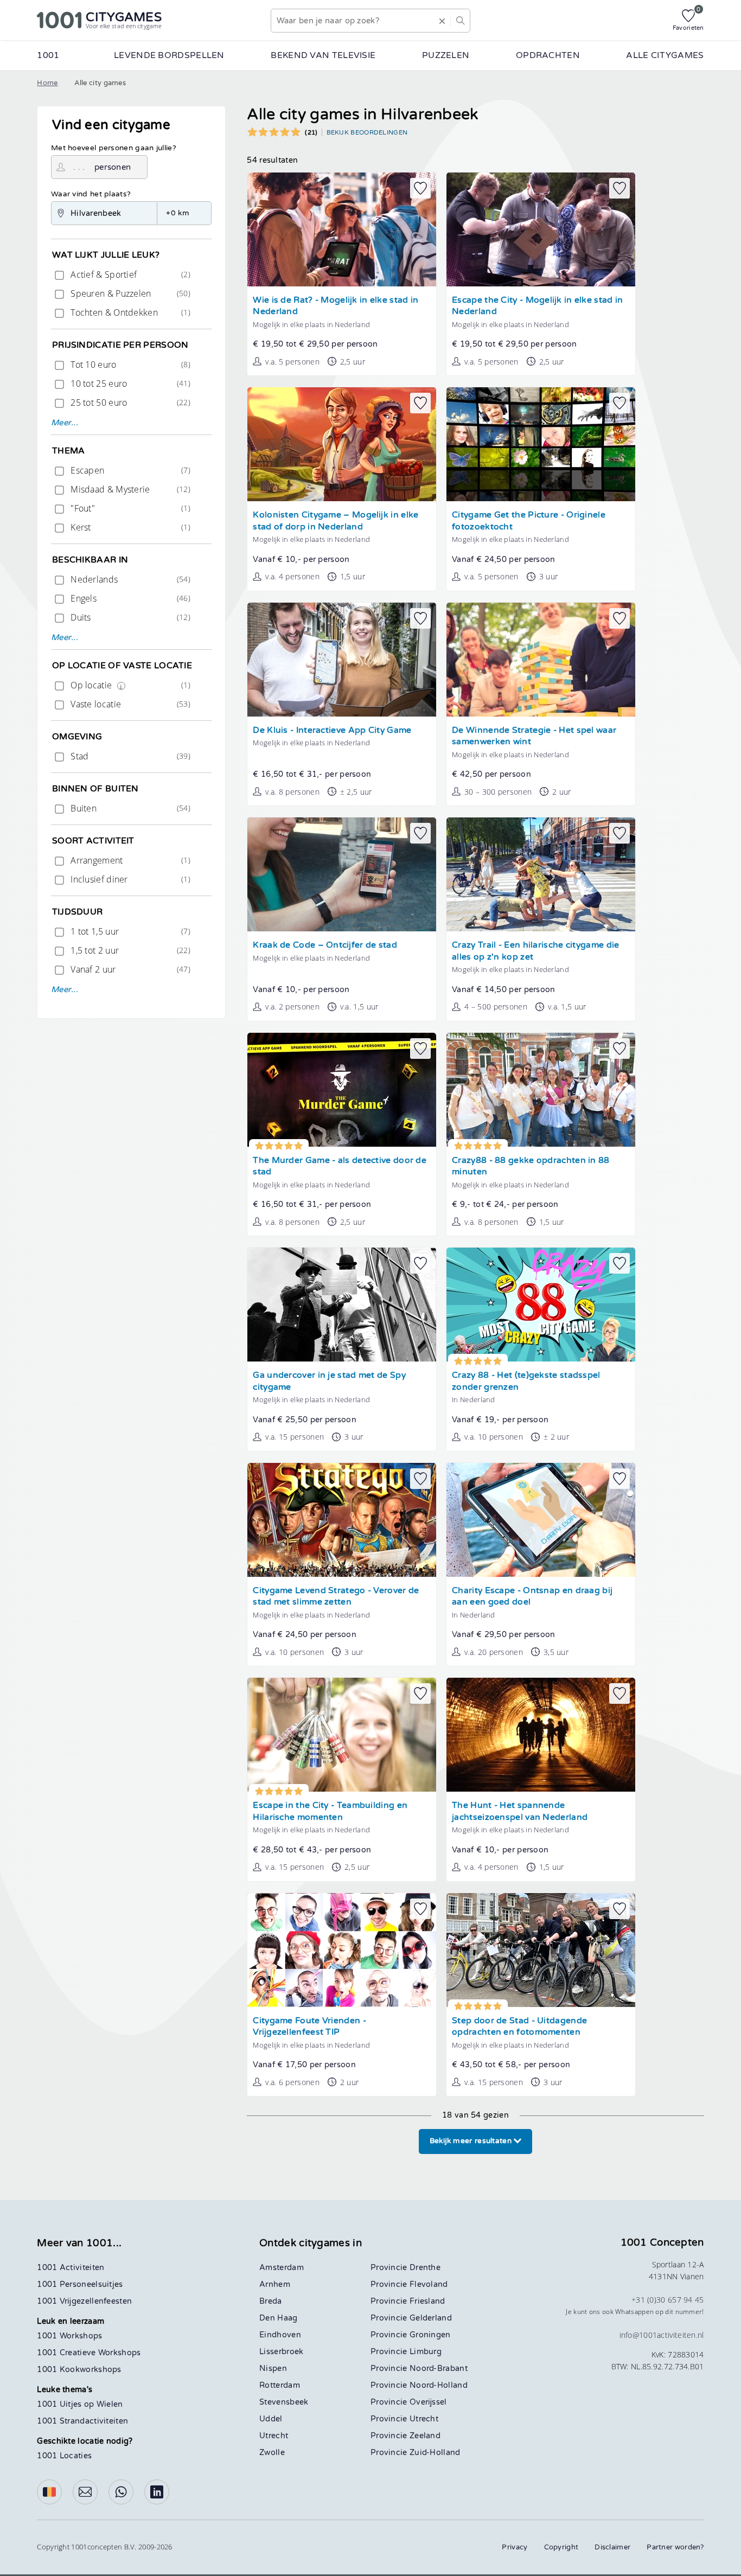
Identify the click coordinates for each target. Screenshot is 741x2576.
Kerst (129, 527)
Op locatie (129, 685)
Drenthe (425, 2268)
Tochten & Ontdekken (129, 312)
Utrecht (274, 2436)
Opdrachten (548, 55)
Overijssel (428, 2402)
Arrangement (129, 860)
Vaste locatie (129, 704)
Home (47, 83)
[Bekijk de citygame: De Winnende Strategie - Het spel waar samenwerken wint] (541, 660)
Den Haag (278, 2318)
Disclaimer (612, 2547)
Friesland (427, 2301)
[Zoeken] (460, 21)
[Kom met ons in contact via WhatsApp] (121, 2492)
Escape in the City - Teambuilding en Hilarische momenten (330, 1811)
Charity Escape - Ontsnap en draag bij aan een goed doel (532, 1597)
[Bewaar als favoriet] (420, 188)
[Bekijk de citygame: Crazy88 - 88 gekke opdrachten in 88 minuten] (541, 1090)
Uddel (271, 2419)
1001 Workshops (69, 2336)
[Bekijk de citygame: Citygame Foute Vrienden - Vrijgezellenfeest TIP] (342, 1950)
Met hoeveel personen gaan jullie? (114, 148)
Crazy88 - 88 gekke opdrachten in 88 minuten (531, 1166)
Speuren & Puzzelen (129, 293)
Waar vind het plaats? (91, 194)
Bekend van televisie (323, 55)
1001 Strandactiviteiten (82, 2421)
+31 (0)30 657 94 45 (668, 2300)
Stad (129, 756)
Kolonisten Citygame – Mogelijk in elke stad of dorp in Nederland (336, 521)
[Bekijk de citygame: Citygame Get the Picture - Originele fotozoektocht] (541, 444)
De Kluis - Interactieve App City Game (332, 730)
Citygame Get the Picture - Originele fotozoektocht (529, 521)
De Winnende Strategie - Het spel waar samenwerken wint (534, 736)
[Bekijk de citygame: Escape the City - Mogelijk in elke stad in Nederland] (541, 229)
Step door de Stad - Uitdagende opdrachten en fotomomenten (519, 2027)
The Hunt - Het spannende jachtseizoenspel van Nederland (520, 1811)
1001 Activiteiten (71, 2268)
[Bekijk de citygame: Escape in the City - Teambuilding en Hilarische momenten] (342, 1735)
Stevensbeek (284, 2402)
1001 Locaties (64, 2456)
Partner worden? (675, 2547)
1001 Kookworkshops (79, 2370)
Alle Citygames (665, 55)
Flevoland (429, 2284)
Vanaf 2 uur (129, 969)
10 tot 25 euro (129, 383)
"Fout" (129, 508)
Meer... (65, 423)
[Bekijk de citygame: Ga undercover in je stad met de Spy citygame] (342, 1305)
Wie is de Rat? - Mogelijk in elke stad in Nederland (336, 306)
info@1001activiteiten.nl (662, 2335)
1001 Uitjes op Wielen (80, 2404)
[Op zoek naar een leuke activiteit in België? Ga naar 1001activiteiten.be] (49, 2492)
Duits (129, 617)
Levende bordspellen (169, 55)
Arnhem (275, 2284)
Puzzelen (446, 55)
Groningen (430, 2335)
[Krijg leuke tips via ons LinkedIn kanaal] (157, 2492)
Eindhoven (280, 2335)
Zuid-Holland (435, 2453)
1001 (48, 55)
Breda (271, 2301)
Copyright (561, 2547)
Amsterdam (282, 2268)
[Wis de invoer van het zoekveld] (442, 21)
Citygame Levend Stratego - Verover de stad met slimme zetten (336, 1597)
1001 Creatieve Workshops (89, 2353)
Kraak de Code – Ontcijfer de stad (325, 945)
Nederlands (129, 579)
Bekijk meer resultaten (472, 2141)
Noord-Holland (439, 2385)
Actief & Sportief (129, 274)
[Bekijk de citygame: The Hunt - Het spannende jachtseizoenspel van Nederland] (541, 1735)
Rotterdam (280, 2385)
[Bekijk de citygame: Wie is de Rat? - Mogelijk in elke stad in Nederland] (342, 229)
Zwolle (272, 2453)
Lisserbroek (281, 2352)
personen (113, 167)
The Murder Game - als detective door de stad (340, 1166)
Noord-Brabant (439, 2369)
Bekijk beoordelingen (367, 132)
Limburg (426, 2352)
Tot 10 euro (129, 365)
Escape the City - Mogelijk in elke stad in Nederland (537, 306)
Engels (129, 598)
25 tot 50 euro (129, 402)
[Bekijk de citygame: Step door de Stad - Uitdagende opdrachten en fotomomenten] (541, 1950)
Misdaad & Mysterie (129, 489)
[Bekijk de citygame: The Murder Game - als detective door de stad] (342, 1090)
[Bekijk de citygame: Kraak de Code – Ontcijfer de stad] (342, 874)
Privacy (515, 2547)
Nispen (273, 2369)
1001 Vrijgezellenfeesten (84, 2301)
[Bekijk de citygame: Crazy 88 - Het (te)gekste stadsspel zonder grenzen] (541, 1305)
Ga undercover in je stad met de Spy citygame (329, 1381)
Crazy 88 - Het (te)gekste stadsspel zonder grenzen (526, 1381)
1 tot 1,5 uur (129, 931)
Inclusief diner (129, 879)
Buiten (129, 808)
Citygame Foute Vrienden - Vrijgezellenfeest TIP (309, 2027)
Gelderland (431, 2318)
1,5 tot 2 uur (129, 950)
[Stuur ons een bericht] (85, 2492)
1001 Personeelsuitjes (80, 2284)
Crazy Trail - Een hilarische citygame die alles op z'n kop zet (535, 951)
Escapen (129, 470)
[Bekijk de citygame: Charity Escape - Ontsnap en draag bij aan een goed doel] (541, 1520)
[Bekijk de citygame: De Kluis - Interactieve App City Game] (342, 660)
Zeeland (425, 2436)
